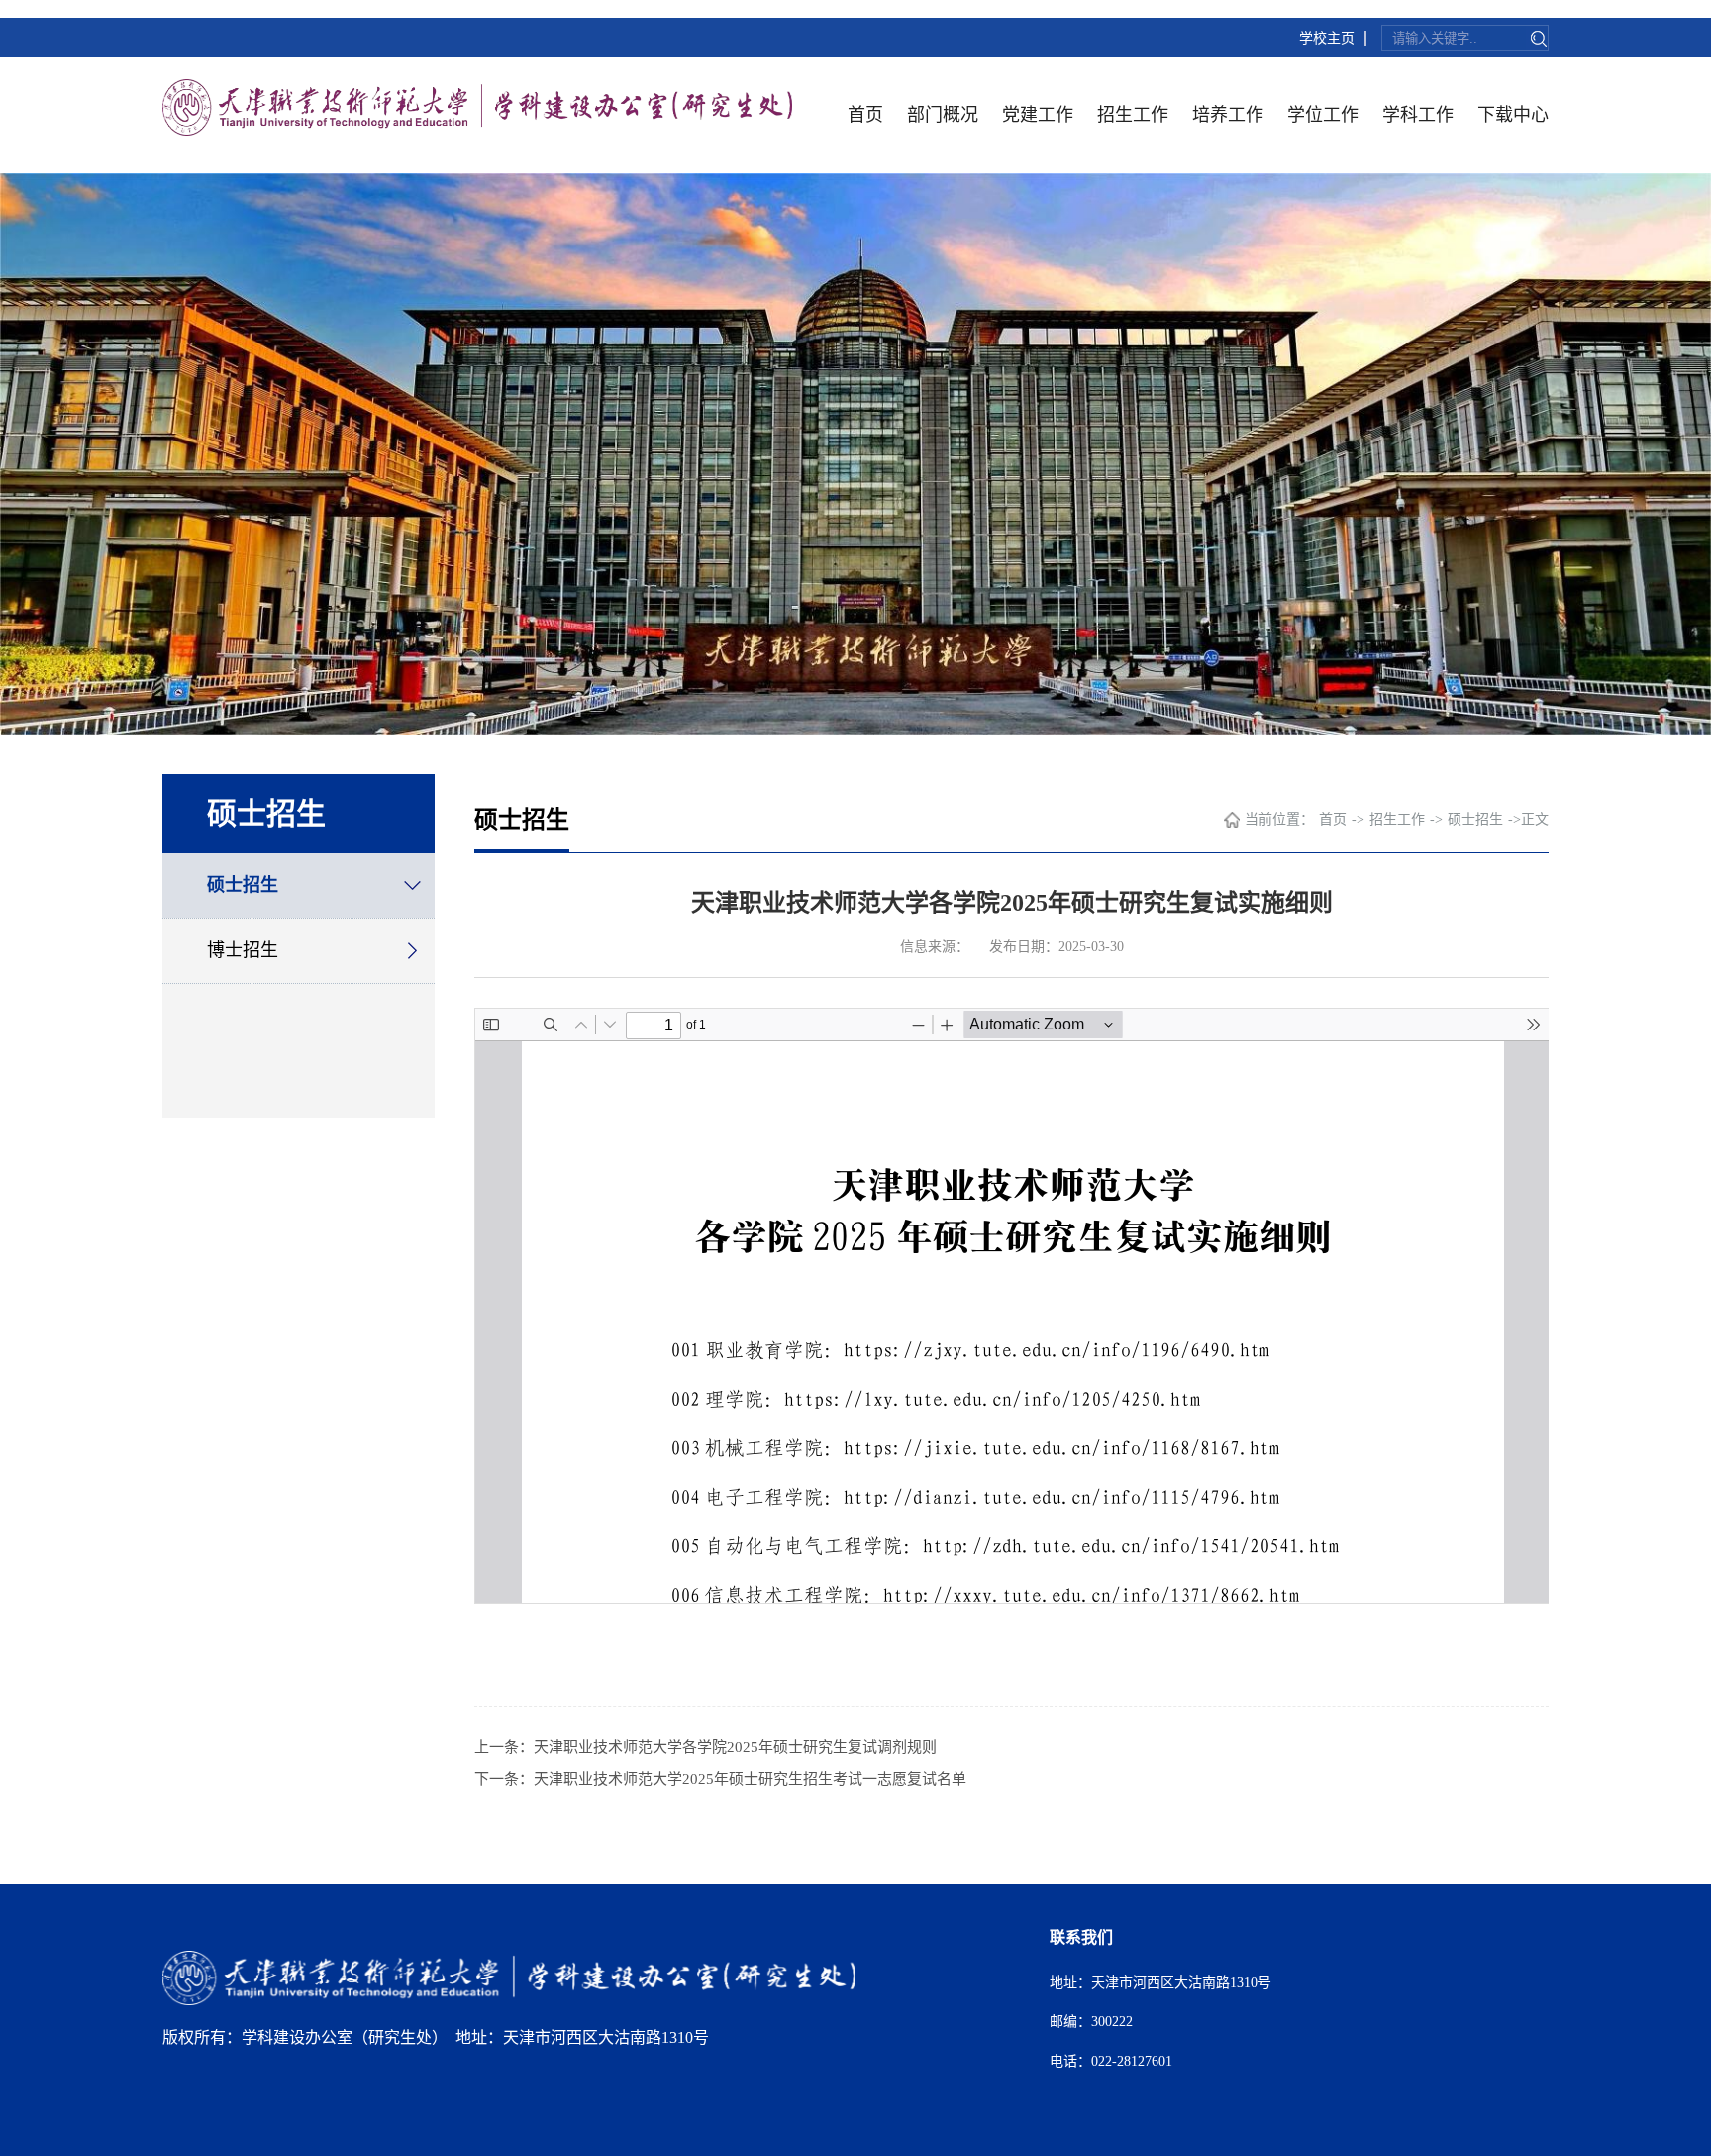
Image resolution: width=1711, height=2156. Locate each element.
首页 (865, 115)
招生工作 (1133, 115)
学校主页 (1327, 38)
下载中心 (1513, 115)
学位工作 (1323, 115)
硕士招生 (243, 885)
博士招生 (243, 950)
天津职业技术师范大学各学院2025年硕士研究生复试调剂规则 (735, 1747)
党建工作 (1038, 115)
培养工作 (1228, 115)
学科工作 (1418, 115)
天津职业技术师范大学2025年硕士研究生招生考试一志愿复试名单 (750, 1779)
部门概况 (943, 115)
